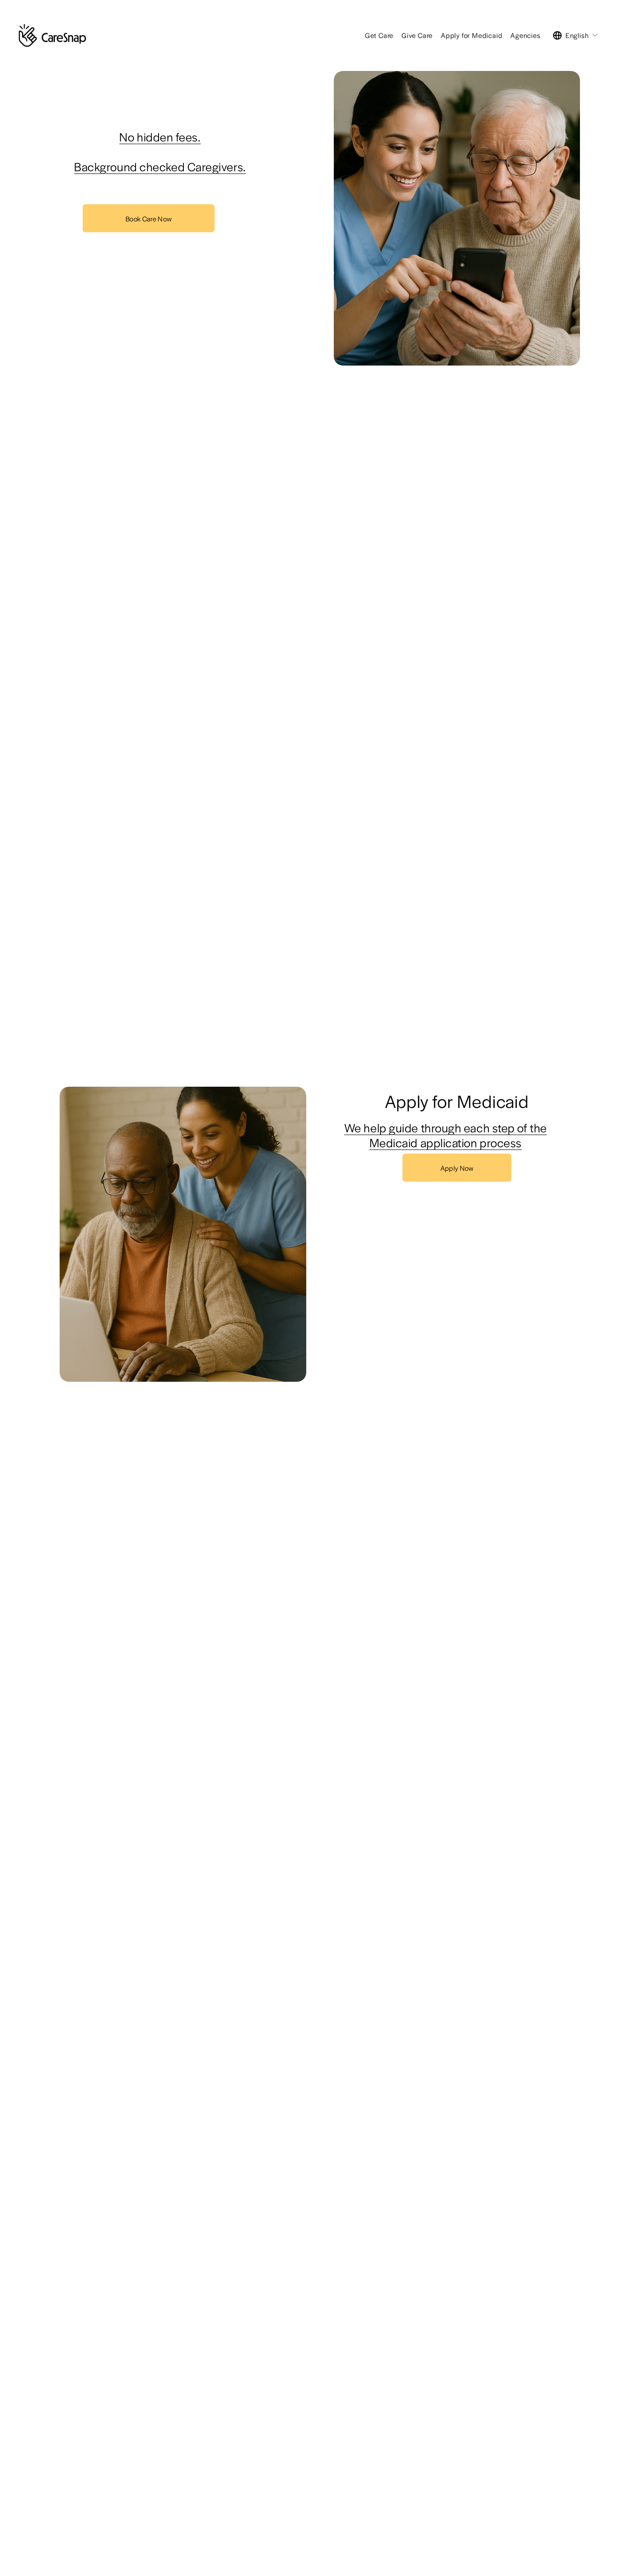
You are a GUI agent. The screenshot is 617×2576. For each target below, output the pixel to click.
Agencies (525, 35)
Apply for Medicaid (472, 35)
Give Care (417, 35)
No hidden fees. (160, 137)
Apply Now (457, 1168)
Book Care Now (149, 218)
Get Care (379, 35)
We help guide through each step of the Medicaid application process (446, 1135)
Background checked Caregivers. (160, 167)
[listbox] (576, 36)
